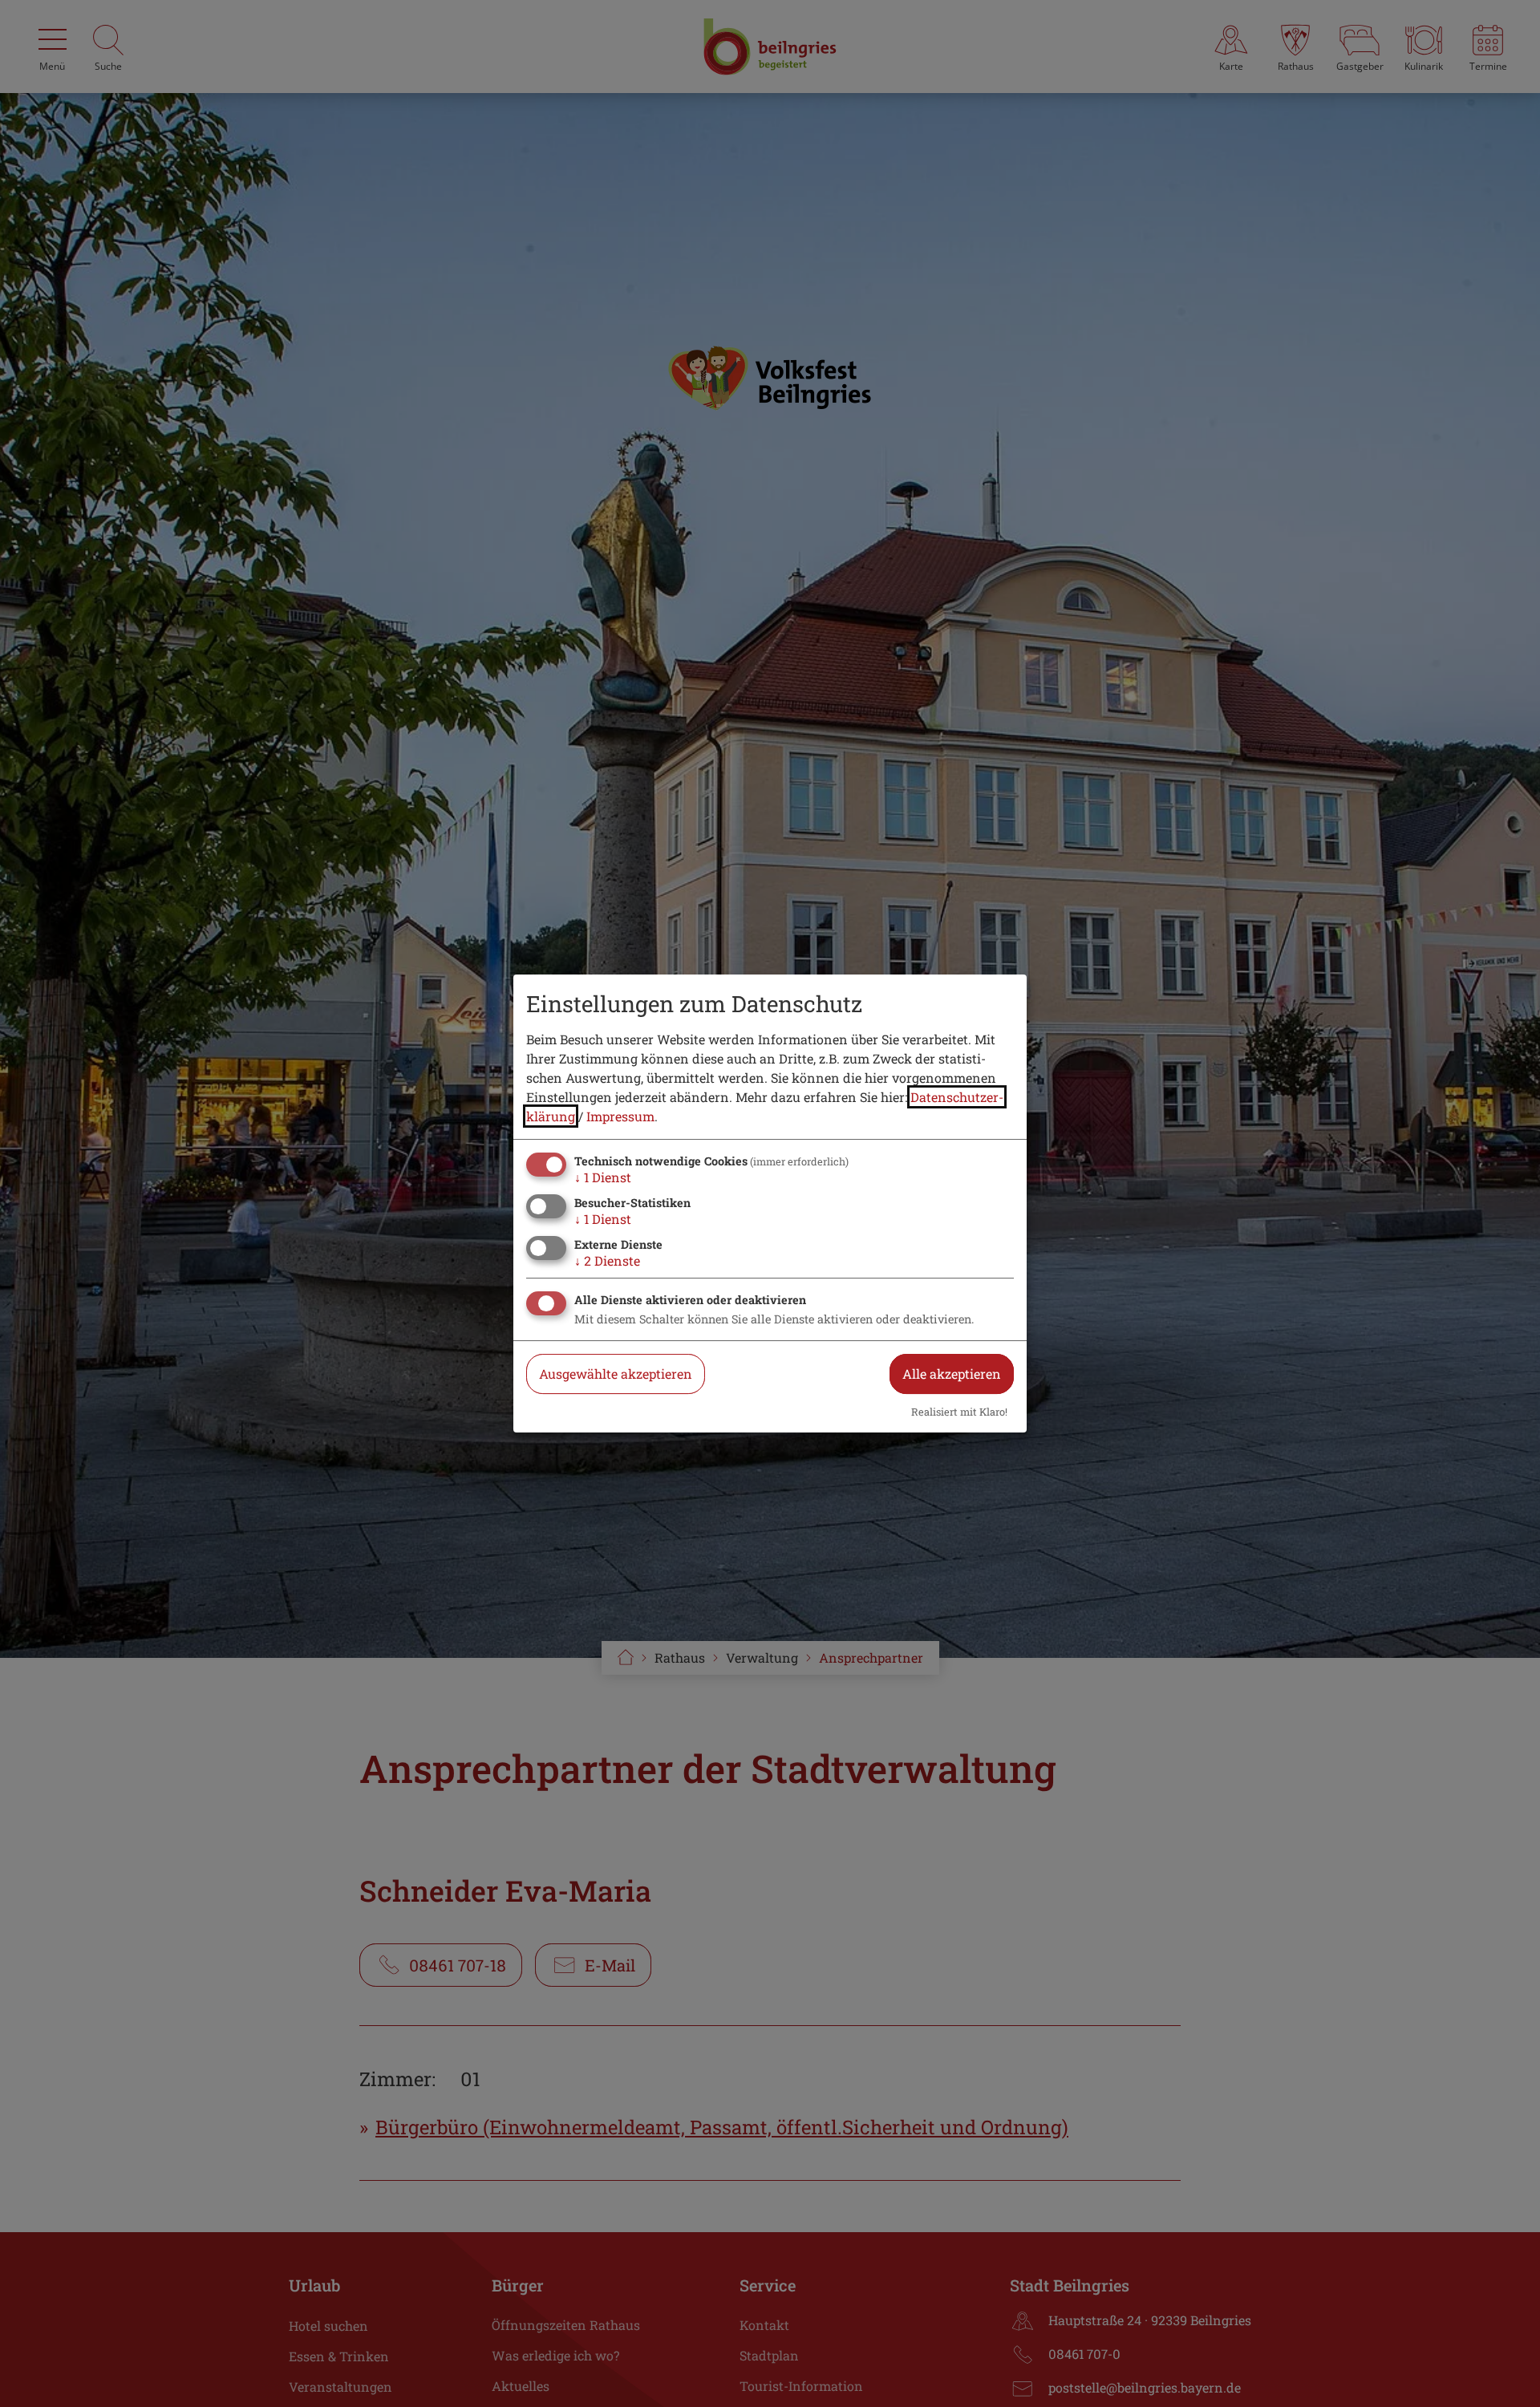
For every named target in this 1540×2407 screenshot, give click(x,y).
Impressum (620, 1116)
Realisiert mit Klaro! (959, 1412)
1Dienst (603, 1177)
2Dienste (607, 1260)
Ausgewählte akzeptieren (616, 1374)
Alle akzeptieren (952, 1374)
